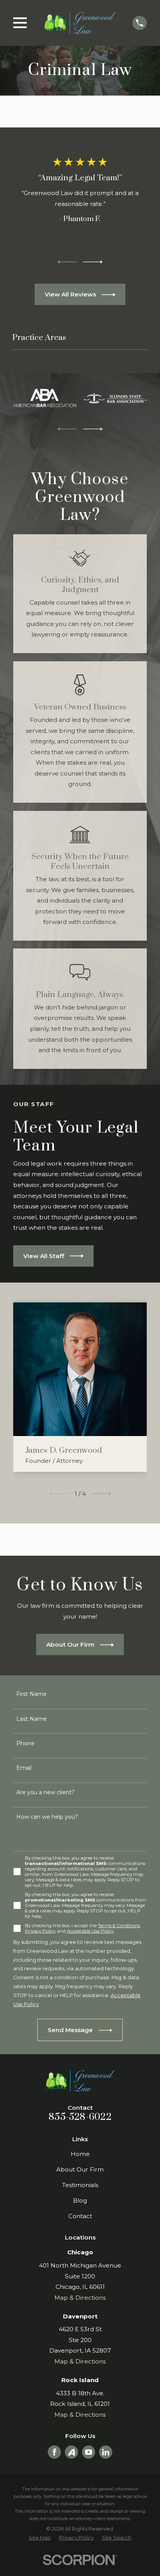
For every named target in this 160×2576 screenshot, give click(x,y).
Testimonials (80, 2185)
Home (80, 2154)
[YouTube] (89, 2452)
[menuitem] (40, 2538)
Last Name (31, 1719)
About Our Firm (80, 2169)
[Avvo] (71, 2452)
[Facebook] (54, 2452)
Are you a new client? (45, 1793)
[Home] (80, 23)
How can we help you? (47, 1817)
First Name (31, 1694)
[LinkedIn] (106, 2452)
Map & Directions (80, 2298)
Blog (80, 2200)
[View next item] (93, 262)
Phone (25, 1743)
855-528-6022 (80, 2117)
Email (24, 1768)
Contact (80, 2216)
